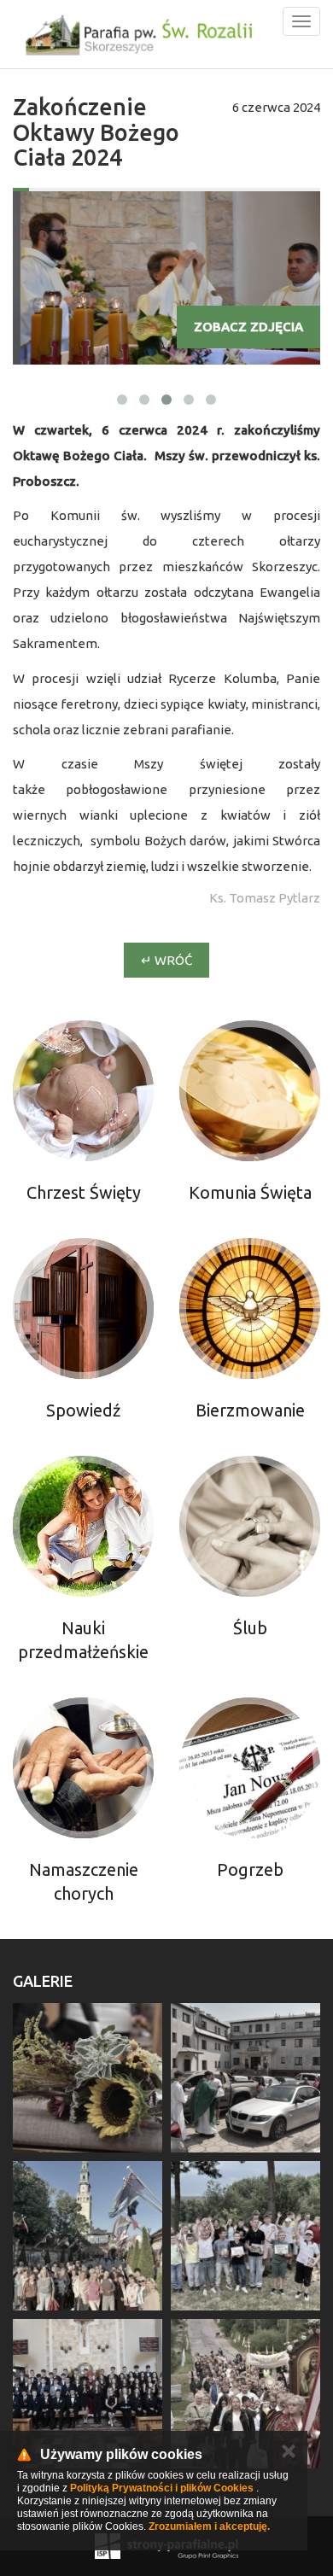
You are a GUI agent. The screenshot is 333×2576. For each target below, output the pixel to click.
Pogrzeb (250, 1869)
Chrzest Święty (84, 1192)
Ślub (250, 1628)
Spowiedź (83, 1410)
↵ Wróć (166, 960)
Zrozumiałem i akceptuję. (209, 2526)
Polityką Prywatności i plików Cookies (162, 2488)
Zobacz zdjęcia (248, 327)
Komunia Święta (250, 1192)
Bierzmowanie (250, 1410)
